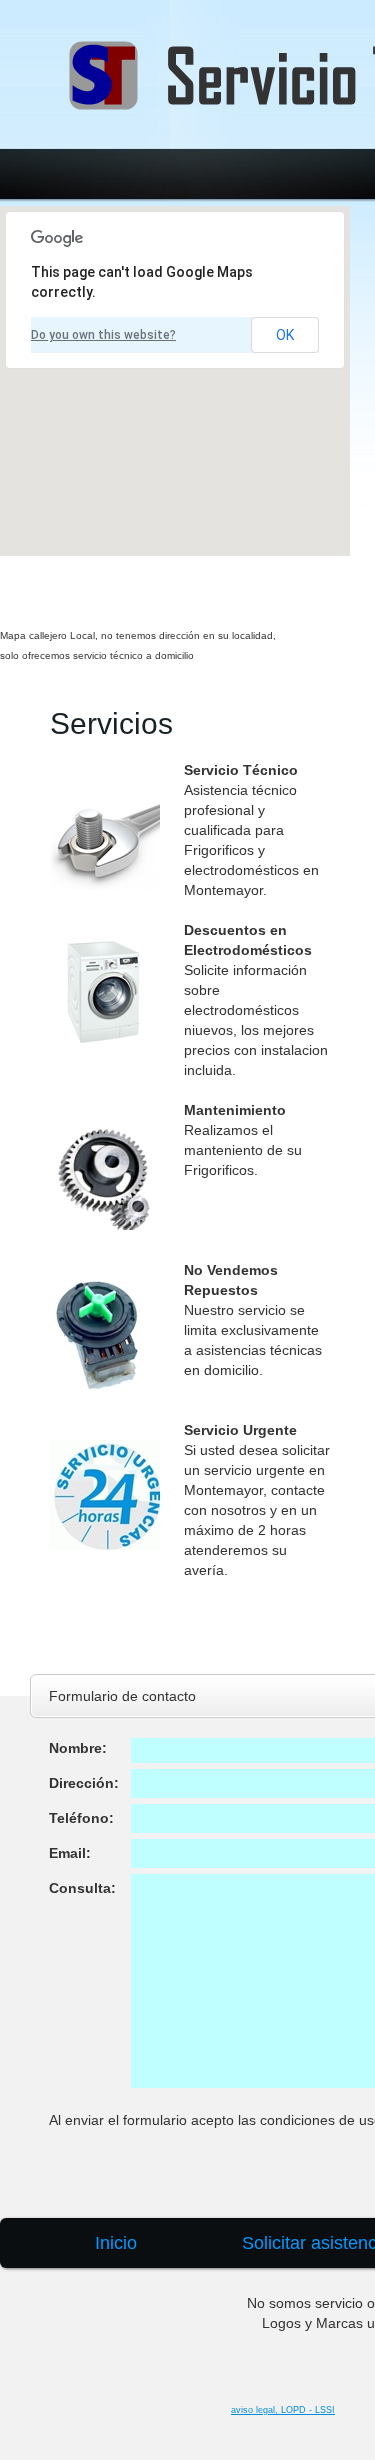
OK (285, 335)
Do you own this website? (103, 335)
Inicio (116, 2243)
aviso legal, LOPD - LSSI (283, 2410)
